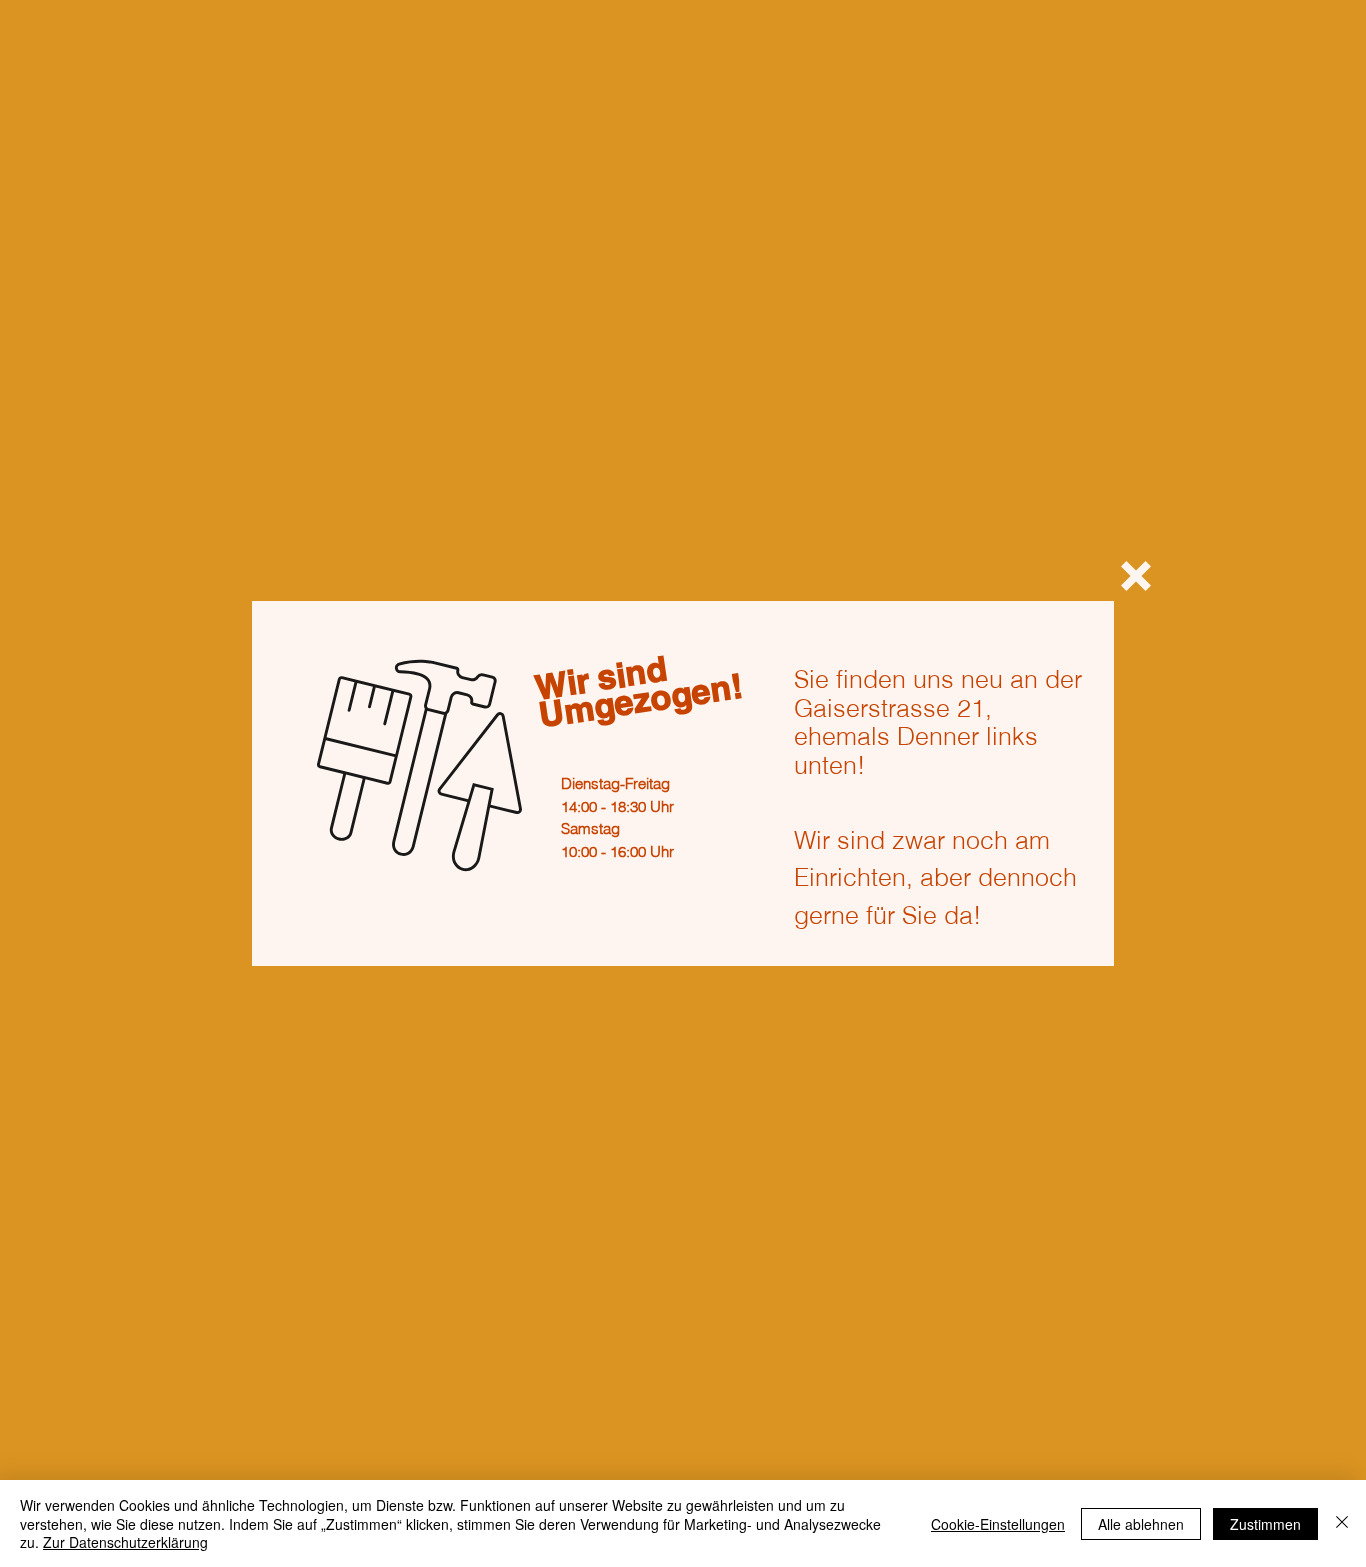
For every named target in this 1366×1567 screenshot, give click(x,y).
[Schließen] (1342, 1523)
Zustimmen (1265, 1524)
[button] (1136, 576)
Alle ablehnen (1141, 1524)
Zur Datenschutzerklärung (125, 1542)
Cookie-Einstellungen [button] (998, 1524)
